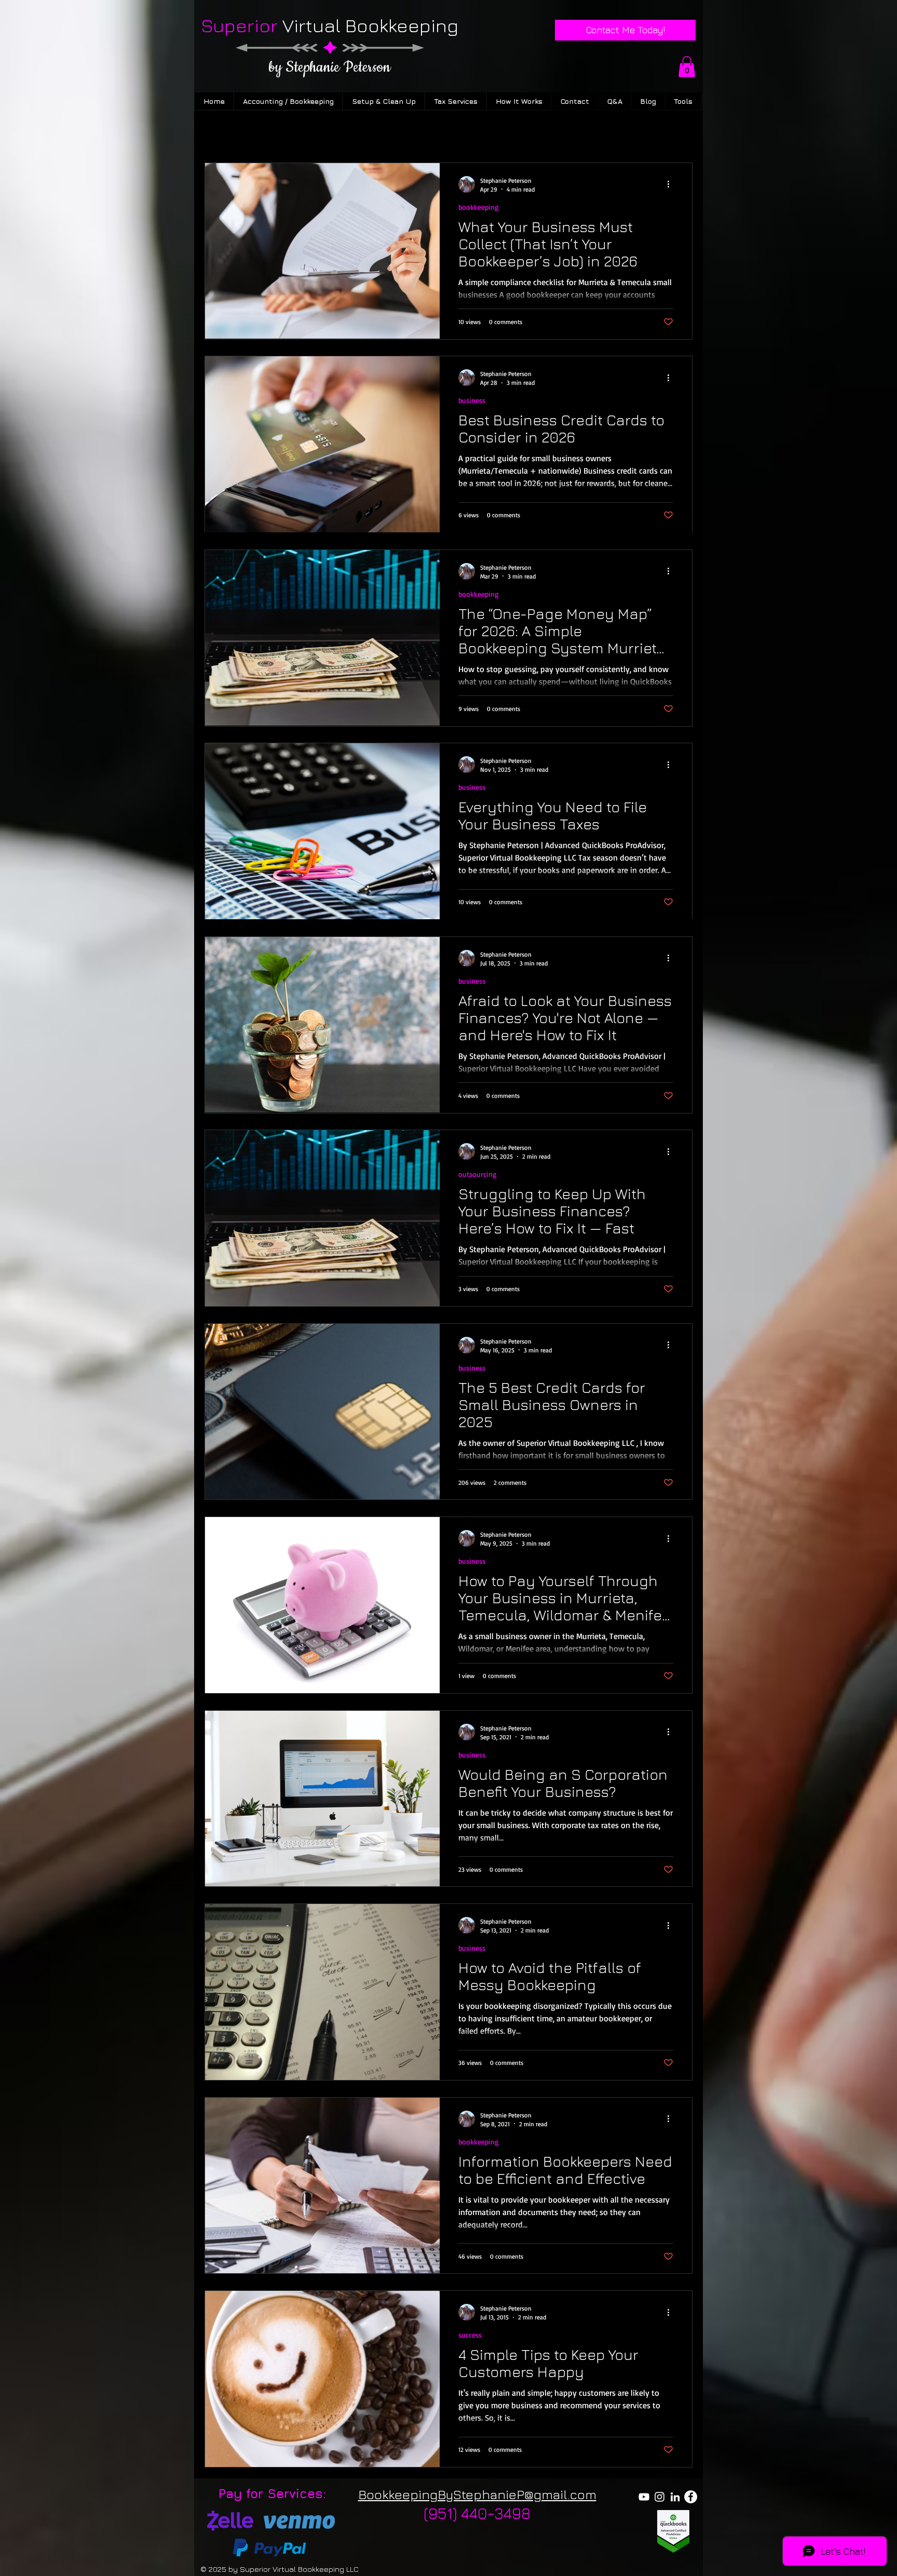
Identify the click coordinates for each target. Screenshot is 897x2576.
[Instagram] (660, 2497)
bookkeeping (479, 207)
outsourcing (478, 1174)
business (472, 400)
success (470, 2335)
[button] (687, 67)
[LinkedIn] (675, 2497)
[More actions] (672, 184)
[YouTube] (644, 2497)
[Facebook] (691, 2497)
